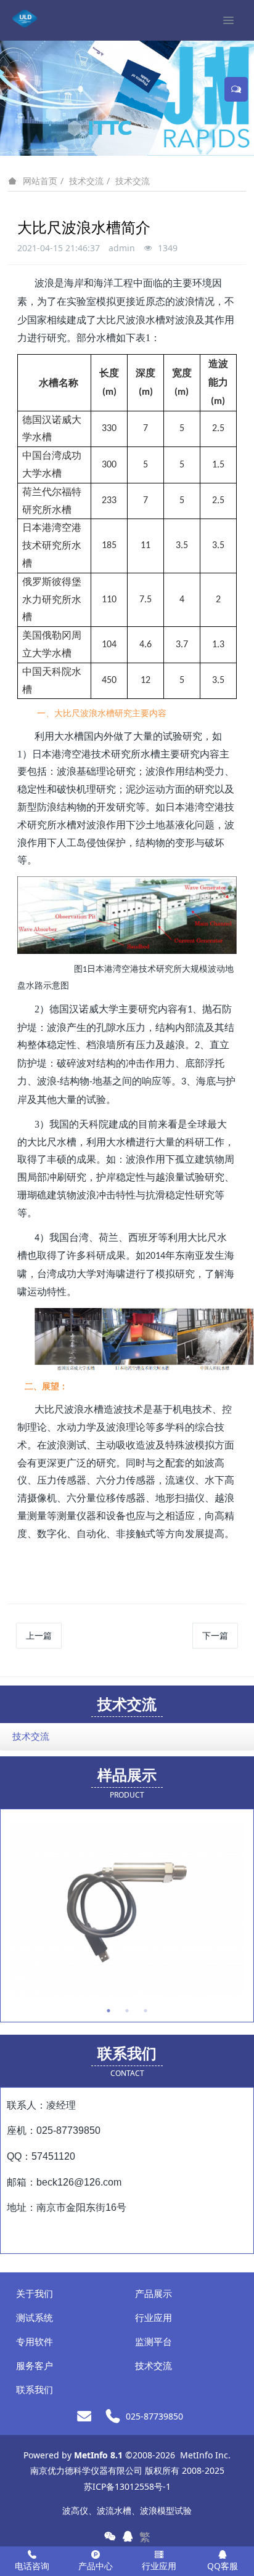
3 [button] (145, 2011)
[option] (127, 1909)
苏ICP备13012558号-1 (127, 2486)
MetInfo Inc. (205, 2455)
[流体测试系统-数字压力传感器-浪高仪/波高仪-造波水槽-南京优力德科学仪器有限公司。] (25, 18)
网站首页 (40, 181)
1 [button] (109, 2011)
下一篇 (215, 1635)
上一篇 (39, 1635)
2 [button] (127, 2011)
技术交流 (86, 181)
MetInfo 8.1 (98, 2455)
